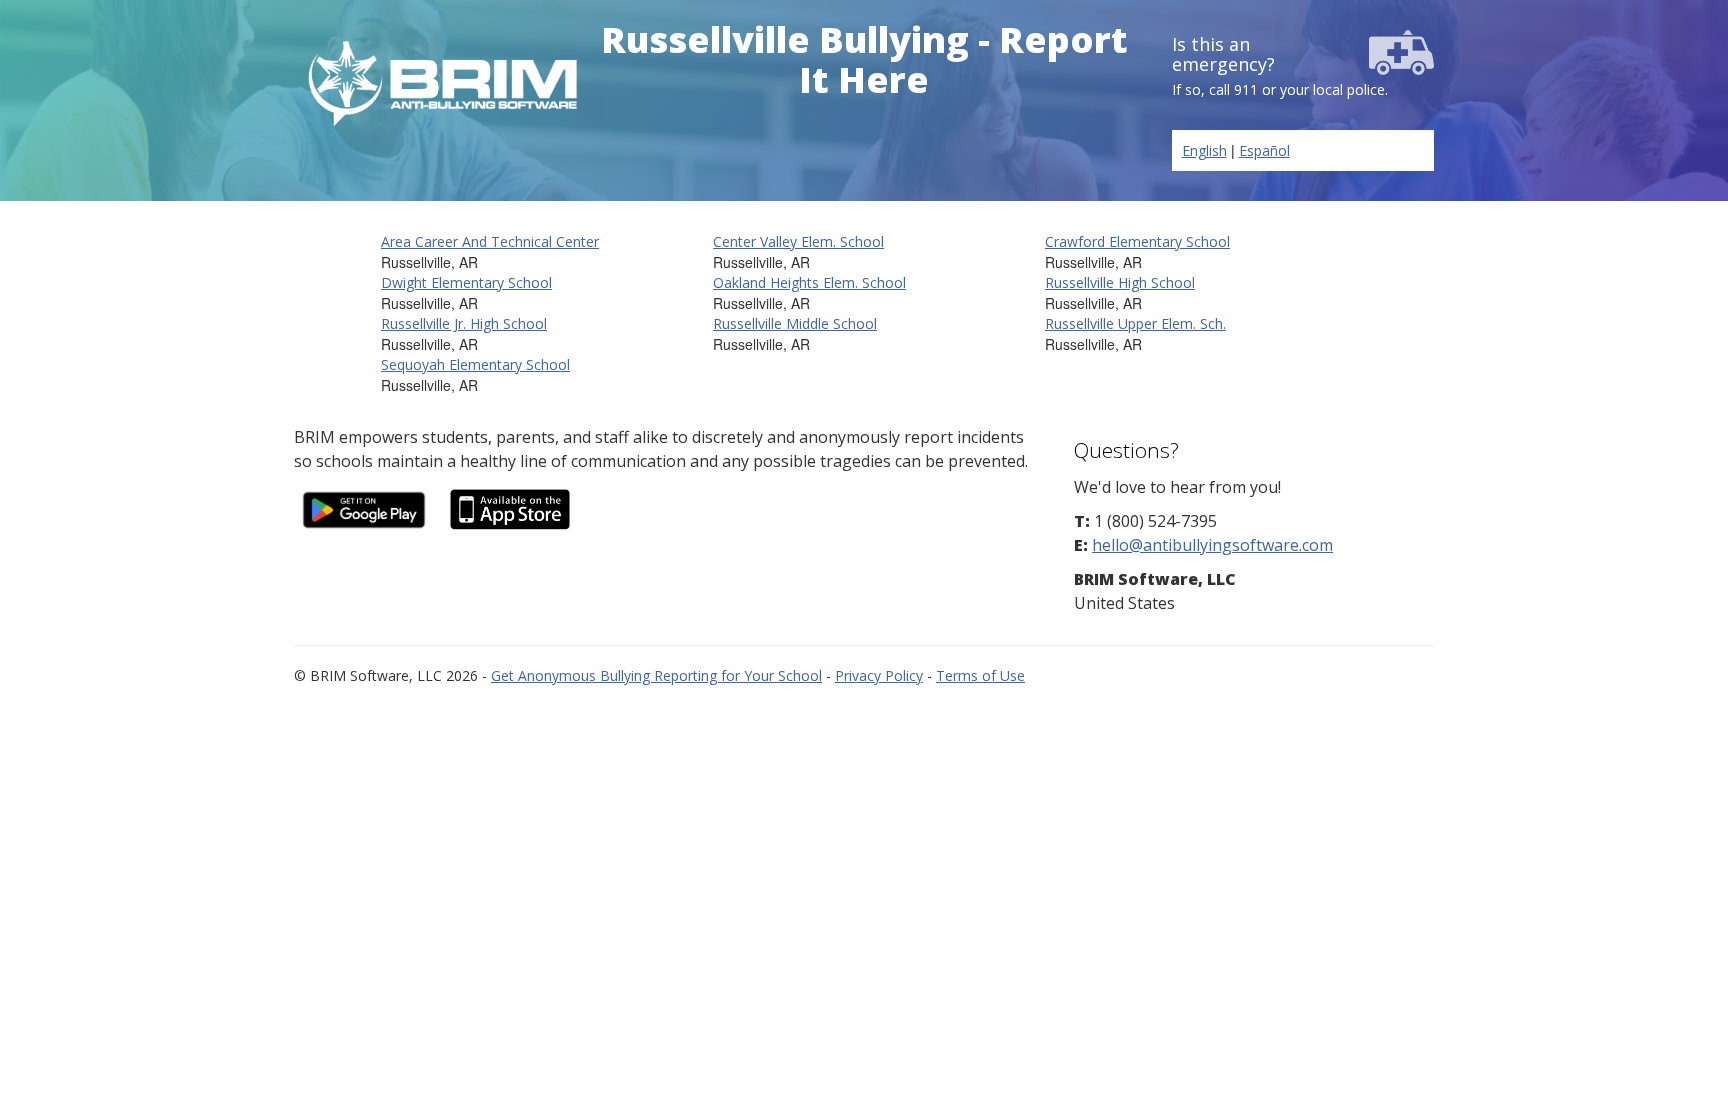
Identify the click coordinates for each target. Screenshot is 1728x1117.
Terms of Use (980, 675)
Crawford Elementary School (1137, 241)
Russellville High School (1120, 282)
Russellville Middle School (795, 323)
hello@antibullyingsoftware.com (1212, 545)
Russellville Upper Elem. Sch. (1135, 323)
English (1204, 150)
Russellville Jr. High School (464, 323)
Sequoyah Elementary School (475, 364)
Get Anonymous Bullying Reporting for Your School (656, 675)
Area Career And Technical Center (490, 241)
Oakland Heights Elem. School (809, 282)
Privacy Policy (879, 675)
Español (1264, 150)
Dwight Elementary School (466, 282)
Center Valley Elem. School (798, 241)
